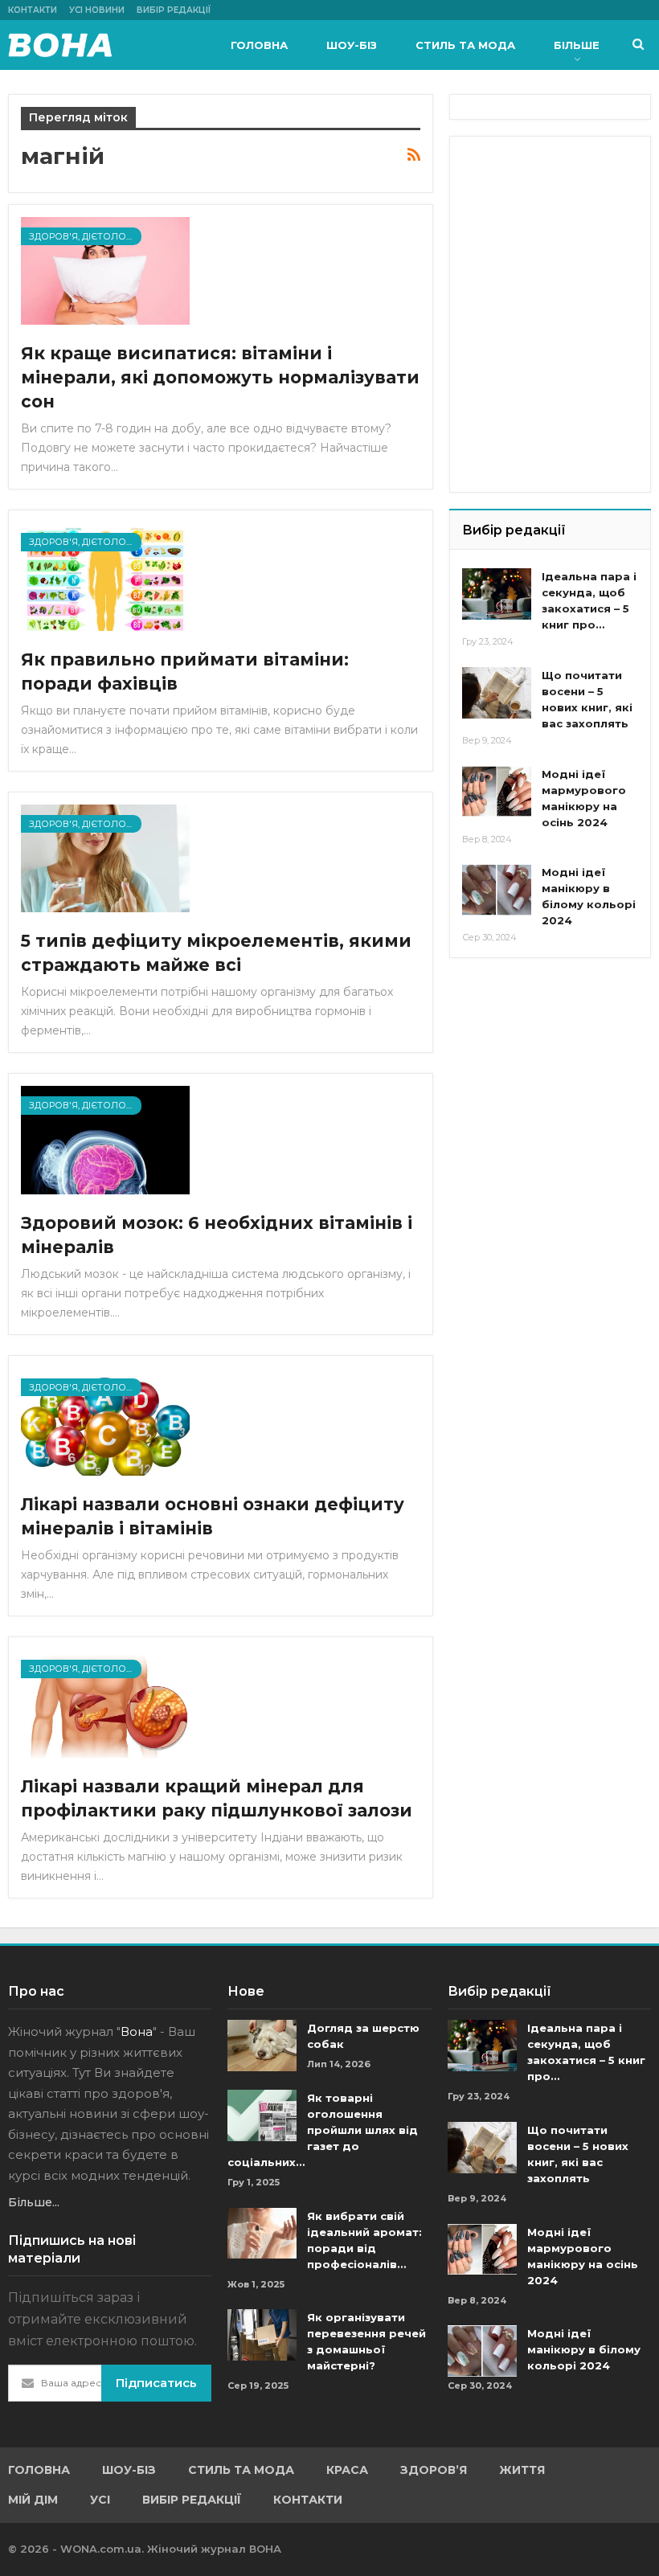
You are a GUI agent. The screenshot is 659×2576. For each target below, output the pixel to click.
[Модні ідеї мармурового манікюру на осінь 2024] (497, 792)
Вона (137, 2031)
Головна (259, 45)
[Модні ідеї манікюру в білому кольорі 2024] (497, 890)
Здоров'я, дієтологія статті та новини (85, 236)
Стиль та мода (465, 45)
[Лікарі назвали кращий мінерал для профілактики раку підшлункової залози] (105, 1703)
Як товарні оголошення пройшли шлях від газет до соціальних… (323, 2130)
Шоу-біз (352, 45)
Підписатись (156, 2383)
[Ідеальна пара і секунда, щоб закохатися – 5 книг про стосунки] (497, 594)
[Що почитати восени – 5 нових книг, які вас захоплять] (497, 693)
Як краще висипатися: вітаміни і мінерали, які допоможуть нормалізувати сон (220, 377)
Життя (522, 2470)
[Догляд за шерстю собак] (262, 2046)
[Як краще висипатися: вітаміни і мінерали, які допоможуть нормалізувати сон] (105, 271)
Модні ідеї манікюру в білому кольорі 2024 (584, 2349)
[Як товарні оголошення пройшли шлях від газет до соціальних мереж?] (262, 2115)
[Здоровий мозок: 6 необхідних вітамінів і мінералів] (105, 1140)
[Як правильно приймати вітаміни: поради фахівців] (105, 576)
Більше (577, 45)
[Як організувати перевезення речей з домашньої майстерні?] (262, 2335)
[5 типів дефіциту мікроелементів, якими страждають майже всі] (105, 858)
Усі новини (97, 10)
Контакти (33, 10)
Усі (100, 2500)
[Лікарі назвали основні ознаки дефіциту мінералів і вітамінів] (105, 1422)
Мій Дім (33, 2500)
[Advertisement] (560, 229)
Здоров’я (434, 2470)
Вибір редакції (174, 10)
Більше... (34, 2202)
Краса (347, 2470)
